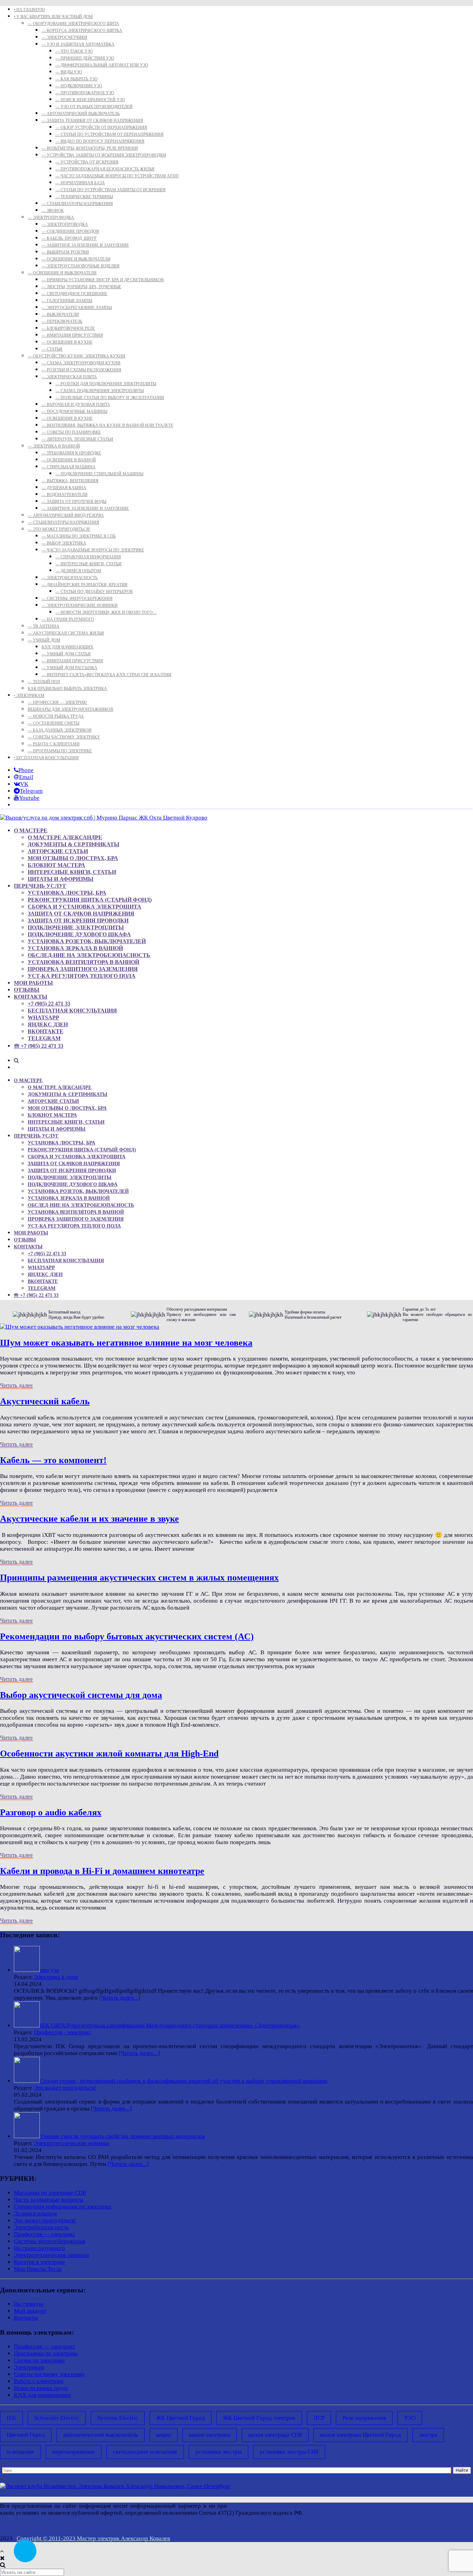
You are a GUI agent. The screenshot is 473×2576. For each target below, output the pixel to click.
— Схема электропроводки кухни (81, 363)
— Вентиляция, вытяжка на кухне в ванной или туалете (107, 425)
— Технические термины (84, 197)
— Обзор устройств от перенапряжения (101, 127)
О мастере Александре (65, 837)
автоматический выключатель (101, 2435)
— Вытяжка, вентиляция (70, 481)
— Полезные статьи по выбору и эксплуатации (110, 398)
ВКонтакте (46, 1031)
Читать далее (16, 1385)
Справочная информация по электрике (63, 2207)
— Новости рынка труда (56, 716)
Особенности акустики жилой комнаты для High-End (109, 1754)
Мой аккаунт (30, 2311)
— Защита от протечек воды (74, 502)
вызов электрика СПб (275, 2435)
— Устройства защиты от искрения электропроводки (104, 155)
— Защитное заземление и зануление (85, 245)
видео (164, 2435)
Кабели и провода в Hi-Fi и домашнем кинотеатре (102, 1871)
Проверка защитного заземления (83, 969)
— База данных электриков (60, 730)
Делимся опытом (35, 2214)
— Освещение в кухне (67, 342)
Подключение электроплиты (76, 927)
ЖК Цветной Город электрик (259, 2418)
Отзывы (27, 990)
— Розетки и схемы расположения (81, 370)
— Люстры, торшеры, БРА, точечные (81, 287)
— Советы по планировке (71, 432)
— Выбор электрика (64, 543)
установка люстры (218, 2452)
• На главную (29, 10)
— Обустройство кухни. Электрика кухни (77, 356)
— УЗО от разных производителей (94, 107)
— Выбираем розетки (65, 252)
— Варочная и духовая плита (76, 405)
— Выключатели (60, 315)
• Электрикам (29, 696)
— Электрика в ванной (54, 446)
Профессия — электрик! (44, 2234)
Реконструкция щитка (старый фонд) (90, 900)
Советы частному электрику (49, 2374)
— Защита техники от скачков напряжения (92, 121)
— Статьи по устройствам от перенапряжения (109, 134)
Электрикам (29, 2367)
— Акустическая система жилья (66, 633)
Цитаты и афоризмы (61, 879)
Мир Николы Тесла (38, 2269)
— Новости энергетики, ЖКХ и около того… (106, 612)
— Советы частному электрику (64, 737)
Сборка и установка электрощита (84, 907)
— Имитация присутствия (72, 335)
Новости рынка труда (41, 2388)
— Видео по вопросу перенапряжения (100, 141)
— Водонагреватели (65, 495)
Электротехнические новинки (72, 2143)
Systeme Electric (118, 2418)
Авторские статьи (58, 851)
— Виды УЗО (69, 72)
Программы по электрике (46, 2353)
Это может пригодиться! (65, 2088)
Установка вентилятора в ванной (83, 962)
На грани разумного (39, 2248)
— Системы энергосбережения (77, 599)
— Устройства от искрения (87, 162)
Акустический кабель (45, 1401)
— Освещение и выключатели (76, 259)
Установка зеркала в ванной (75, 948)
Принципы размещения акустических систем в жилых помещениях (139, 1578)
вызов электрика (210, 2435)
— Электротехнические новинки (80, 605)
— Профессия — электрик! (57, 702)
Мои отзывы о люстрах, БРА (73, 858)
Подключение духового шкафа (79, 934)
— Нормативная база (80, 183)
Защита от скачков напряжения (81, 914)
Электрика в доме (56, 1977)
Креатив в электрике (39, 2262)
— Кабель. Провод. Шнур (69, 238)
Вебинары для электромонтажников (70, 709)
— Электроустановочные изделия (81, 266)
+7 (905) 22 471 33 (49, 1004)
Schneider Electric (57, 2418)
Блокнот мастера (56, 865)
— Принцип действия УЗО (85, 58)
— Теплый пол (44, 682)
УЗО (410, 2418)
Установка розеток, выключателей (87, 941)
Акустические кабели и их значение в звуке (90, 1519)
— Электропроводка (51, 218)
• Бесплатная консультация (46, 758)
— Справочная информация (88, 557)
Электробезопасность (41, 2227)
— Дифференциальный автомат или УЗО (102, 65)
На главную (29, 2304)
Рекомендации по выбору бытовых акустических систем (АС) (127, 1636)
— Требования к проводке (71, 453)
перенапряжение (74, 2452)
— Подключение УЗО (79, 86)
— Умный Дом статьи (66, 654)
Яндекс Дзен (48, 1024)
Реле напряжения (364, 2418)
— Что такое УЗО (74, 51)
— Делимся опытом (78, 571)
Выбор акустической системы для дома (81, 1695)
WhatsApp (43, 1017)
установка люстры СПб (289, 2452)
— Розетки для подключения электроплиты (106, 384)
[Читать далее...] (120, 1998)
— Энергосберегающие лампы (77, 308)
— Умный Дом (44, 640)
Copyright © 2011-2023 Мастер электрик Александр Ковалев (93, 2538)
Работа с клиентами (39, 2381)
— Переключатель (62, 321)
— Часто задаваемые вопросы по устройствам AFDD (117, 176)
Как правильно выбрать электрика (67, 689)
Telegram (44, 1038)
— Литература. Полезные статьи (77, 439)
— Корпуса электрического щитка (82, 30)
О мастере (31, 830)
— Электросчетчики (64, 37)
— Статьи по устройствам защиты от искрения (110, 190)
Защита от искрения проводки (78, 920)
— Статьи (52, 349)
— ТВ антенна (44, 626)
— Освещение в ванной (69, 460)
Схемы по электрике (39, 2360)
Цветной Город (26, 2435)
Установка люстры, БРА (67, 893)
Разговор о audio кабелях (51, 1812)
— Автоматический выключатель (81, 114)
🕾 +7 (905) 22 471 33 (39, 1046)
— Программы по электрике (60, 751)
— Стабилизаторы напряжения (77, 204)
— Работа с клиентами (54, 744)
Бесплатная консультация (72, 1011)
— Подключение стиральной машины (99, 474)
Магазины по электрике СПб (50, 2193)
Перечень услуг (40, 886)
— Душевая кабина (64, 488)
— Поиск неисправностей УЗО (90, 100)
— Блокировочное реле (68, 328)
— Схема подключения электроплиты (100, 391)
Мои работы (33, 983)
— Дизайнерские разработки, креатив (84, 585)
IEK (11, 2418)
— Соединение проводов (70, 231)
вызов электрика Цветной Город (360, 2435)
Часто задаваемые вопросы (48, 2200)
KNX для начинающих (68, 647)
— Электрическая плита (69, 377)
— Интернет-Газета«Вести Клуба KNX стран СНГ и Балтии (106, 675)
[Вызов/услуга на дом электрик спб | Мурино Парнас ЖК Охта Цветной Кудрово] (104, 818)
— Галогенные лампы (67, 301)
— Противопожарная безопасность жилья (105, 169)
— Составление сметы (53, 723)
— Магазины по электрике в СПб (79, 536)
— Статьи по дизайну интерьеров (94, 592)
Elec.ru (464, 2506)
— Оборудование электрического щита (73, 24)
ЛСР (319, 2418)
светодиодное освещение (145, 2452)
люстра (428, 2435)
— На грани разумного (68, 619)
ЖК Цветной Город (181, 2418)
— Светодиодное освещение (74, 294)
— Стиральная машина (69, 467)
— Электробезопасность (70, 578)
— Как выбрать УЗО (77, 79)
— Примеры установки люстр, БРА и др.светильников (103, 280)
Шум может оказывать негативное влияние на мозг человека (126, 1343)
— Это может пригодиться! (59, 529)
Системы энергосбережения (50, 2241)
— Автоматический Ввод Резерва (66, 515)
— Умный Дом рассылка (69, 668)
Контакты (31, 997)
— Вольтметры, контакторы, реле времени (90, 148)
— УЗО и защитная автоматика (78, 44)
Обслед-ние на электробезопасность (89, 955)
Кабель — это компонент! (53, 1460)
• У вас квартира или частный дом (53, 17)
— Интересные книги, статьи (88, 564)
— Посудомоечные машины (74, 411)
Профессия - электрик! (63, 2032)
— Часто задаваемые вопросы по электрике (93, 550)
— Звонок (53, 211)
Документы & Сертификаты (74, 844)
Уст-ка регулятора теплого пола (82, 976)
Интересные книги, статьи (72, 872)
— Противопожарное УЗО (85, 93)
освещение (20, 2452)
